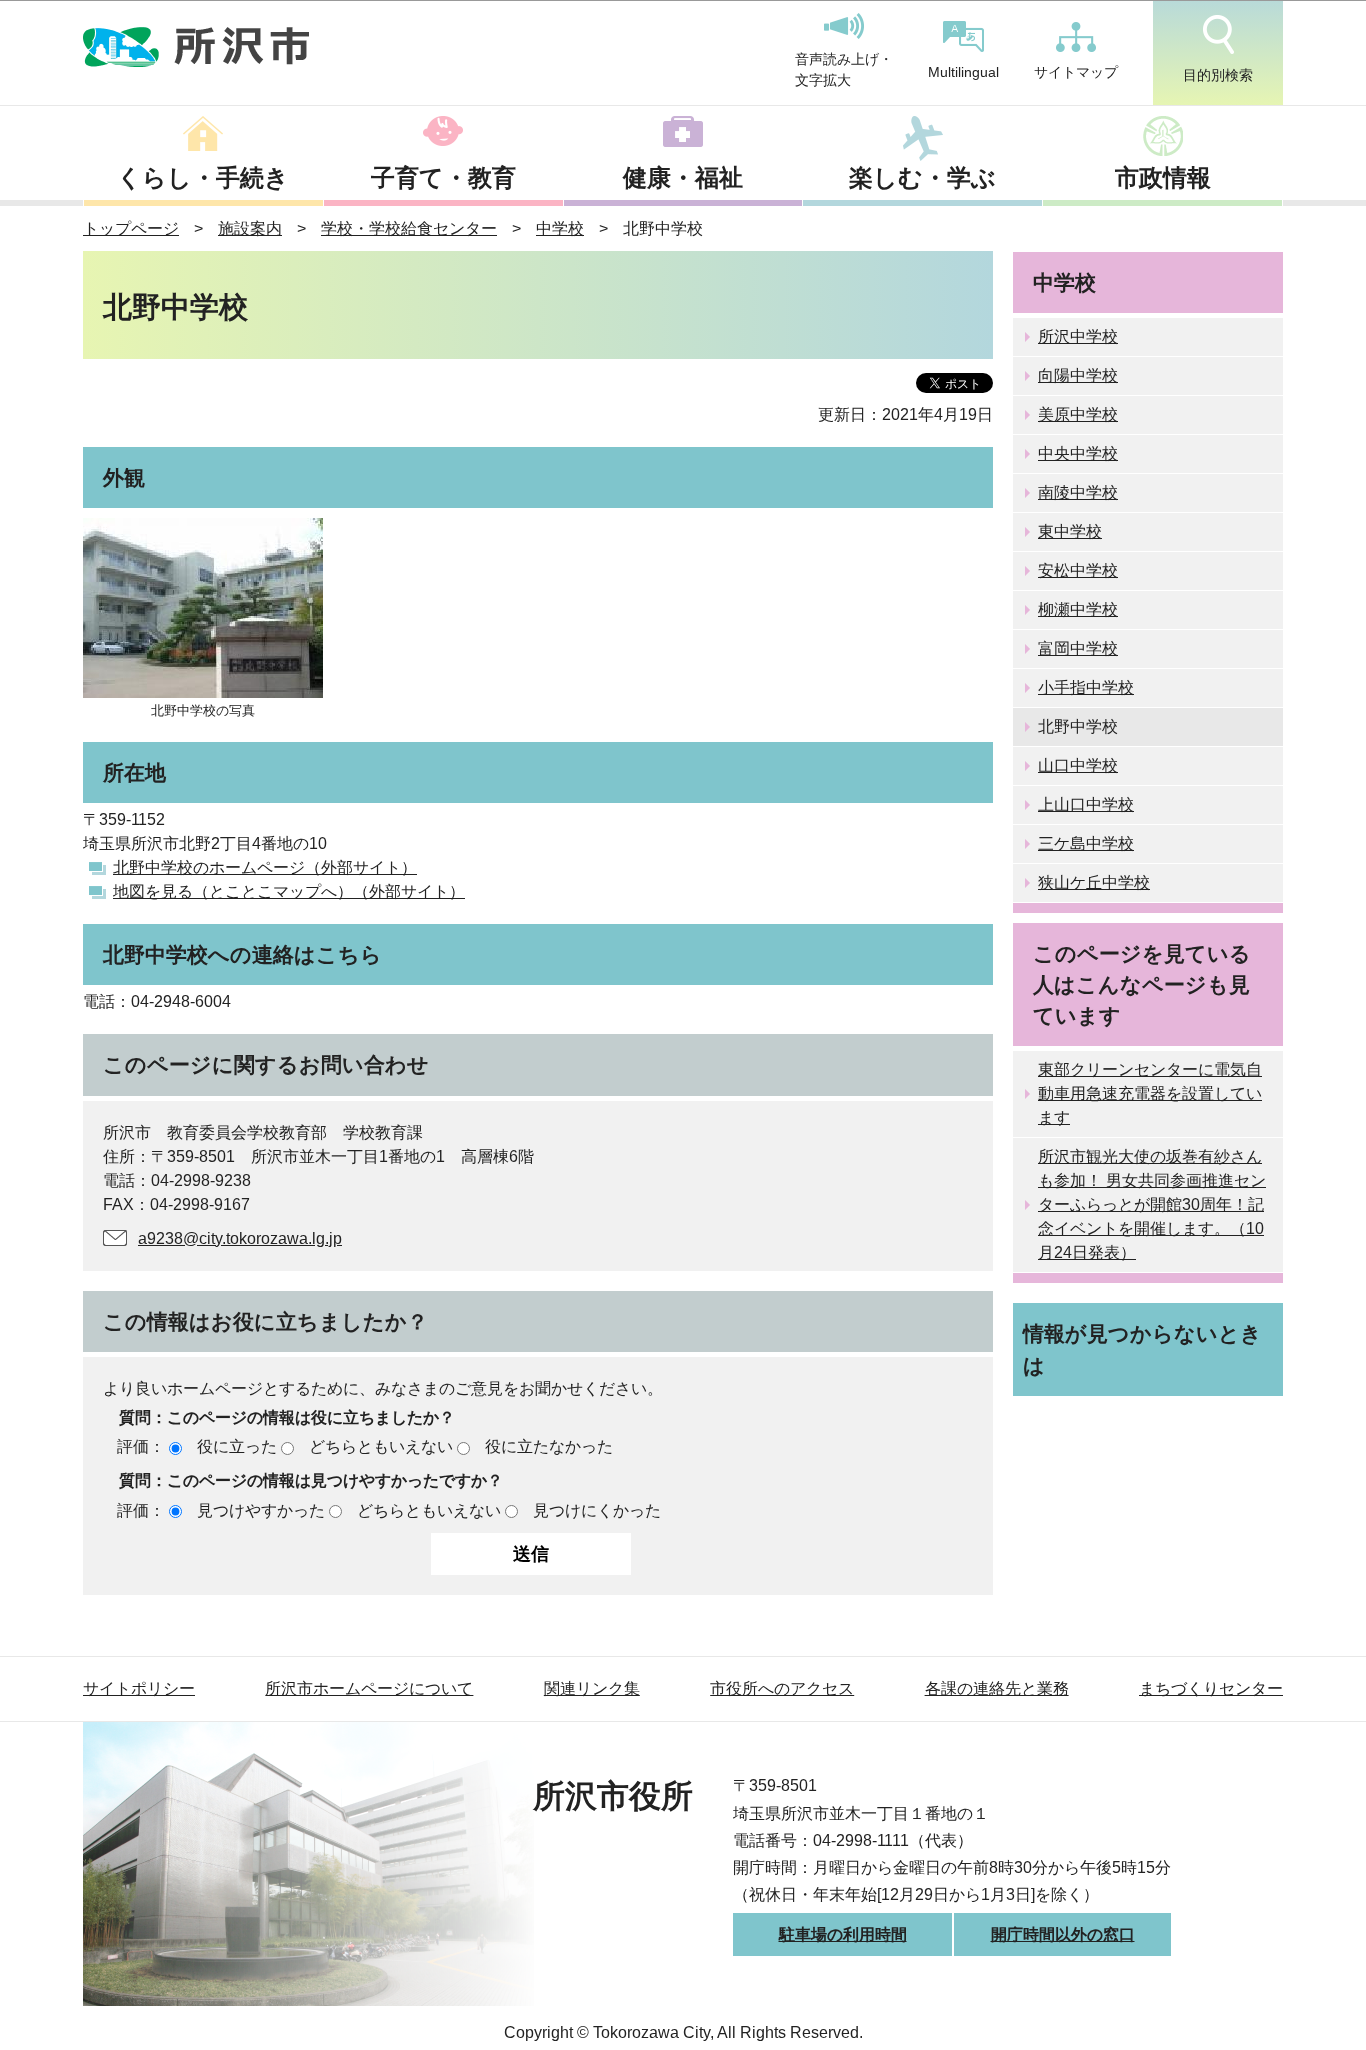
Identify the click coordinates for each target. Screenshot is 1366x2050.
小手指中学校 (1086, 687)
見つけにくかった (597, 1510)
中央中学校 (1078, 453)
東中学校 (1070, 531)
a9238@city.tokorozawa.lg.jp (240, 1238)
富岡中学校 (1078, 648)
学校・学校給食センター (409, 228)
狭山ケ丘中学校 (1094, 882)
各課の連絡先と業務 (997, 1688)
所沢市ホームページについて (369, 1688)
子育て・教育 (443, 177)
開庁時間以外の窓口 (1063, 1934)
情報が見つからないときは (1142, 1349)
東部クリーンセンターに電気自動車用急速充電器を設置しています (1150, 1093)
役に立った (237, 1446)
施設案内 (250, 228)
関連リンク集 (592, 1688)
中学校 (560, 228)
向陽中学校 (1078, 375)
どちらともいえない (381, 1446)
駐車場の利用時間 (843, 1934)
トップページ (131, 228)
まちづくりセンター (1211, 1688)
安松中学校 (1078, 570)
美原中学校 (1078, 414)
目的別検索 (1218, 75)
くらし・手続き (203, 177)
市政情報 (1163, 177)
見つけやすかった (261, 1510)
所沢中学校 (1078, 336)
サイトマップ (1076, 72)
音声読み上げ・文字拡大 (844, 70)
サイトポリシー (139, 1688)
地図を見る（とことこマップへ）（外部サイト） (289, 891)
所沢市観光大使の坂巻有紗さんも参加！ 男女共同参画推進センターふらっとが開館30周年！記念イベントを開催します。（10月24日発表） (1152, 1204)
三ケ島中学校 (1086, 843)
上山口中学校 (1086, 804)
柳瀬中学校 (1078, 609)
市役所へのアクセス (782, 1688)
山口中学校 (1078, 765)
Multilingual (963, 72)
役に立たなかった (549, 1446)
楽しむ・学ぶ (922, 177)
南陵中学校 (1078, 492)
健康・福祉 (683, 177)
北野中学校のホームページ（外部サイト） (265, 867)
